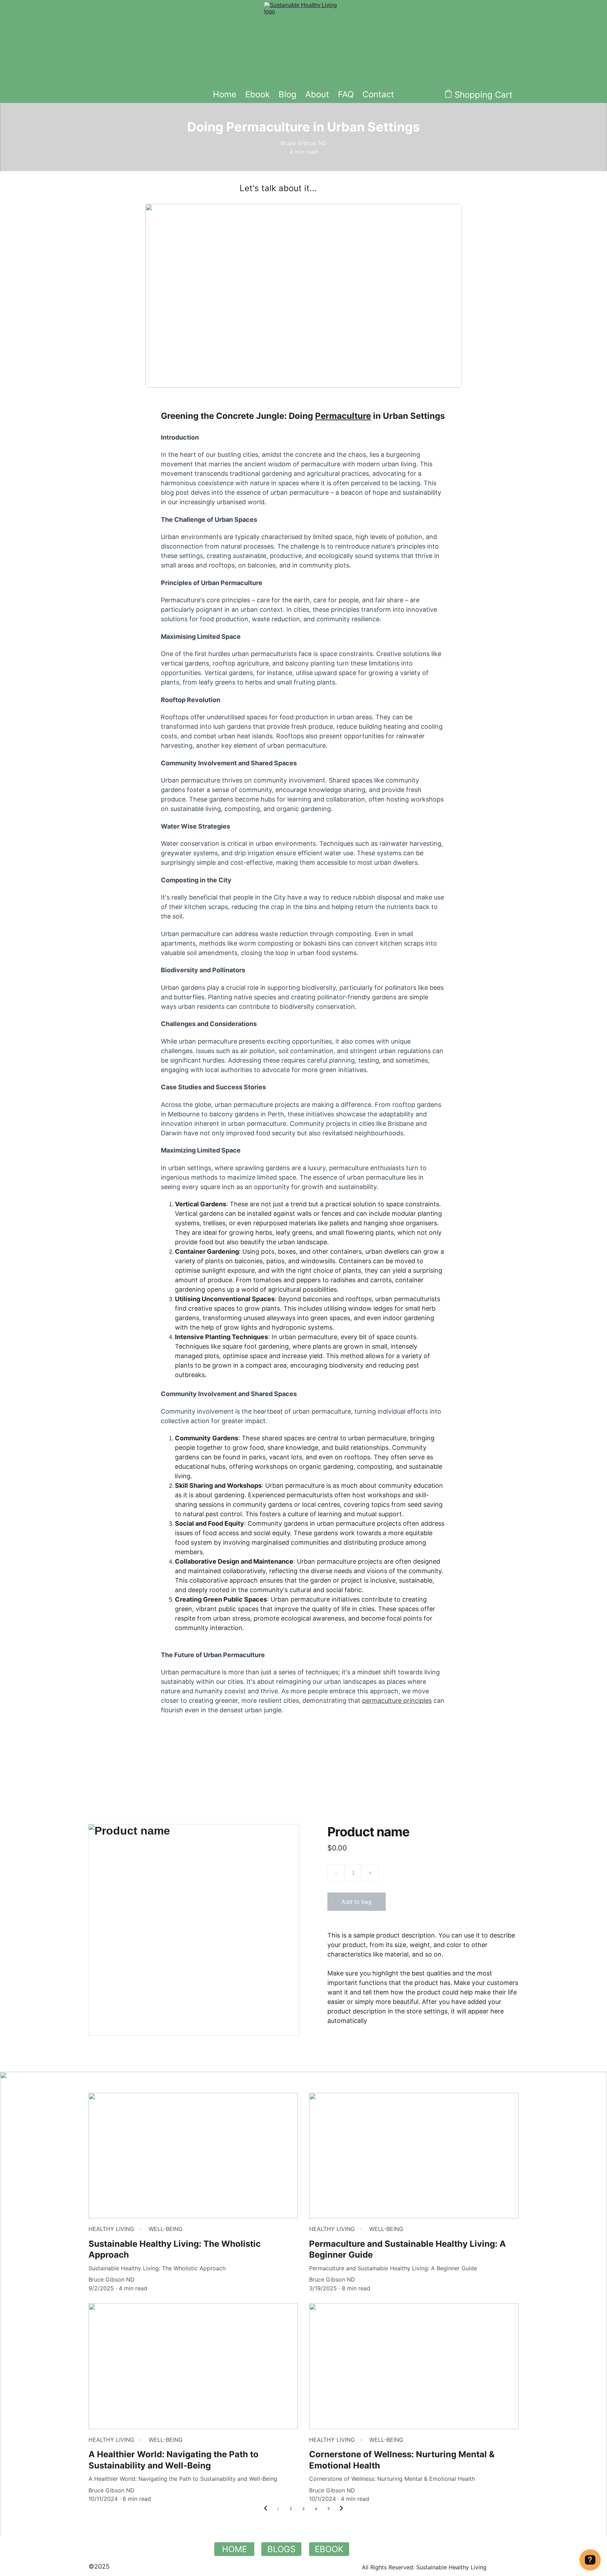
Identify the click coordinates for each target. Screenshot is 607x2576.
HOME (234, 2549)
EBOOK (329, 2549)
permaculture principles (397, 1701)
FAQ (346, 94)
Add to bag (357, 1902)
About (317, 94)
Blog (288, 94)
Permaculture (343, 416)
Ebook (257, 94)
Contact (378, 94)
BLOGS (281, 2549)
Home (225, 94)
